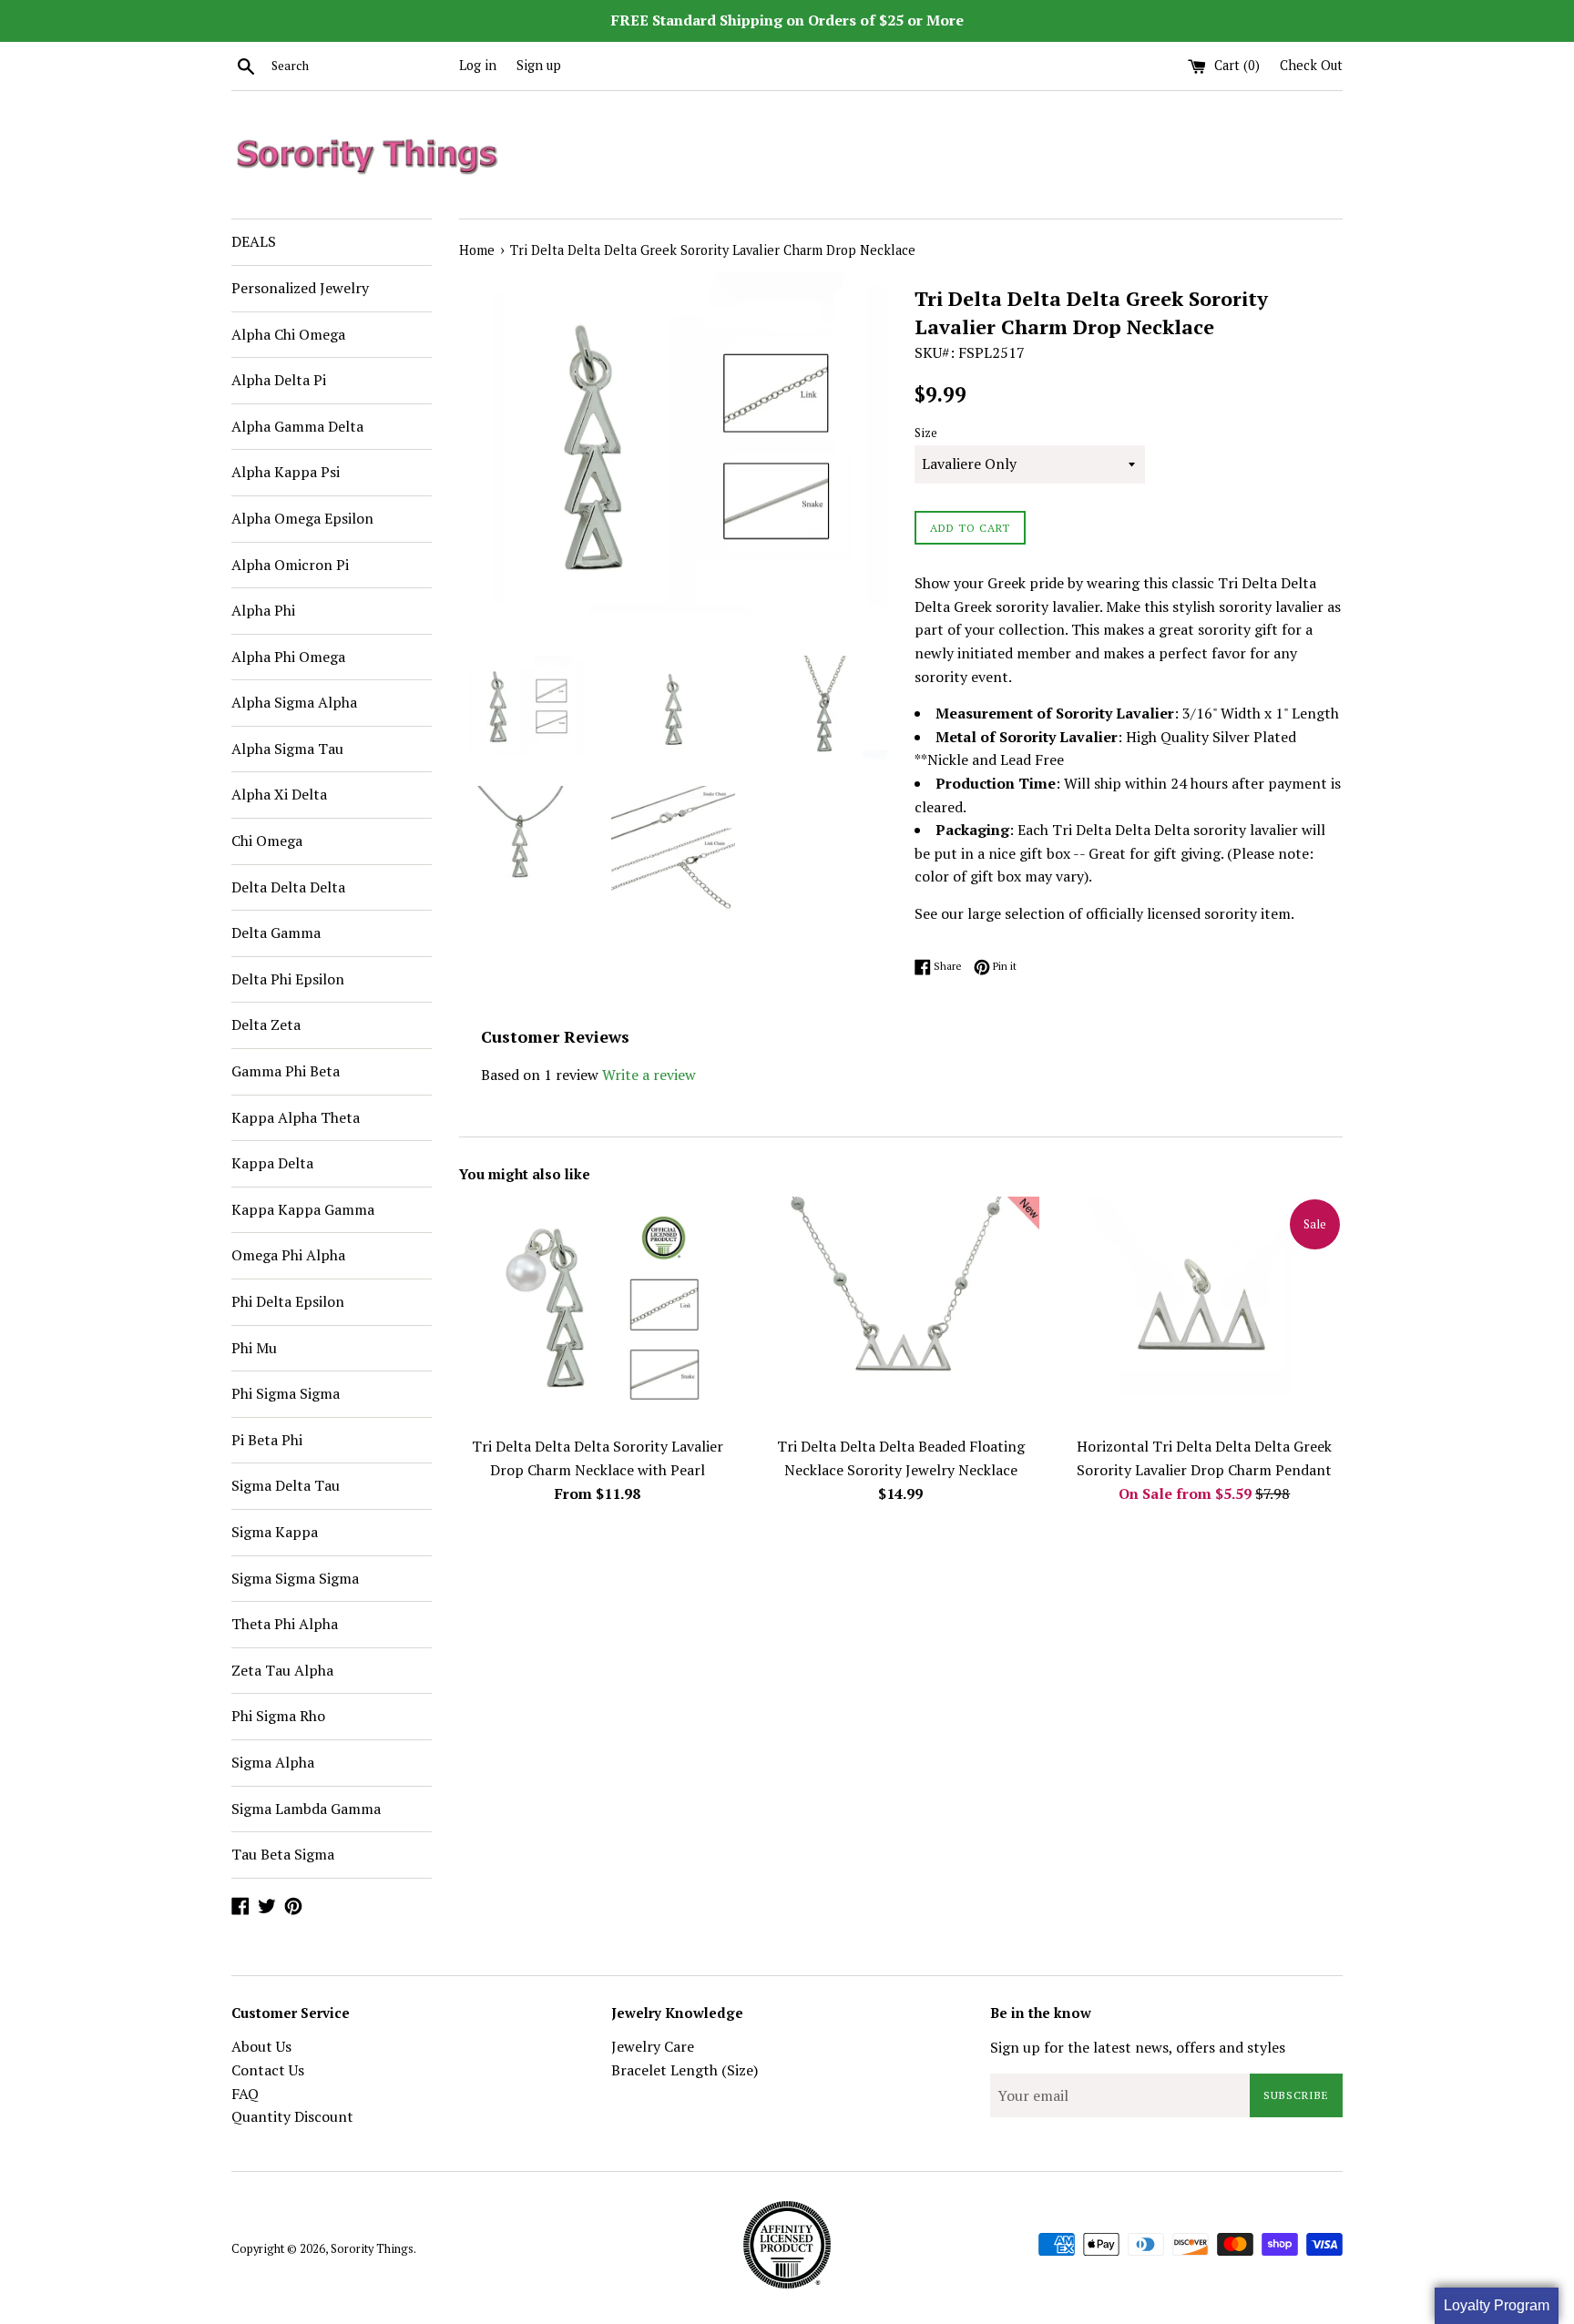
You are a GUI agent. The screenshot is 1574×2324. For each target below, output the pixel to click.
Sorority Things (372, 2249)
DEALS (254, 241)
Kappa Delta (272, 1163)
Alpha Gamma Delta (297, 426)
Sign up (539, 65)
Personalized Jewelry (300, 288)
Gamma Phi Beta (286, 1071)
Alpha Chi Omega (288, 334)
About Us (261, 2046)
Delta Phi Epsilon (288, 979)
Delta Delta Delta (288, 887)
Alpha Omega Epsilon (302, 518)
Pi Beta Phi (267, 1440)
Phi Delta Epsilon (288, 1301)
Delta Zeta (266, 1024)
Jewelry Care (653, 2046)
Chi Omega (267, 841)
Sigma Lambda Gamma (306, 1809)
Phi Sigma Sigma (286, 1393)
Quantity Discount (292, 2116)
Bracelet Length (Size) (685, 2070)
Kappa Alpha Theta (296, 1117)
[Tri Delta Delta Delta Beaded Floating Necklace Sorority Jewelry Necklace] (900, 1312)
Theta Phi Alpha (285, 1624)
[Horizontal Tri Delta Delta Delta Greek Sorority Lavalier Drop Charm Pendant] (1205, 1312)
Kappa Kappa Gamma (303, 1209)
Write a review (649, 1075)
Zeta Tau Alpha (282, 1670)
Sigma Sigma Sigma (295, 1578)
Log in (478, 65)
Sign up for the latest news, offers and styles (1138, 2047)
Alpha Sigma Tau (287, 749)
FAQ (245, 2094)
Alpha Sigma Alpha (294, 702)
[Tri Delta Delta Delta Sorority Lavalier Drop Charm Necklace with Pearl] (597, 1312)
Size (926, 433)
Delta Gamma (276, 933)
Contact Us (268, 2070)
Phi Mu (254, 1348)
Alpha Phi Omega (288, 657)
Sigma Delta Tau (286, 1485)
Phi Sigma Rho (278, 1716)
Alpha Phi (263, 610)
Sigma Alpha (273, 1762)
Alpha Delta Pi (279, 380)
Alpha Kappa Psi (286, 472)
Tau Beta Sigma (283, 1854)
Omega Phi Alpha (288, 1255)
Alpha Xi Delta (279, 794)
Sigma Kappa (275, 1532)
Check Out (1311, 65)
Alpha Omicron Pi (290, 565)
